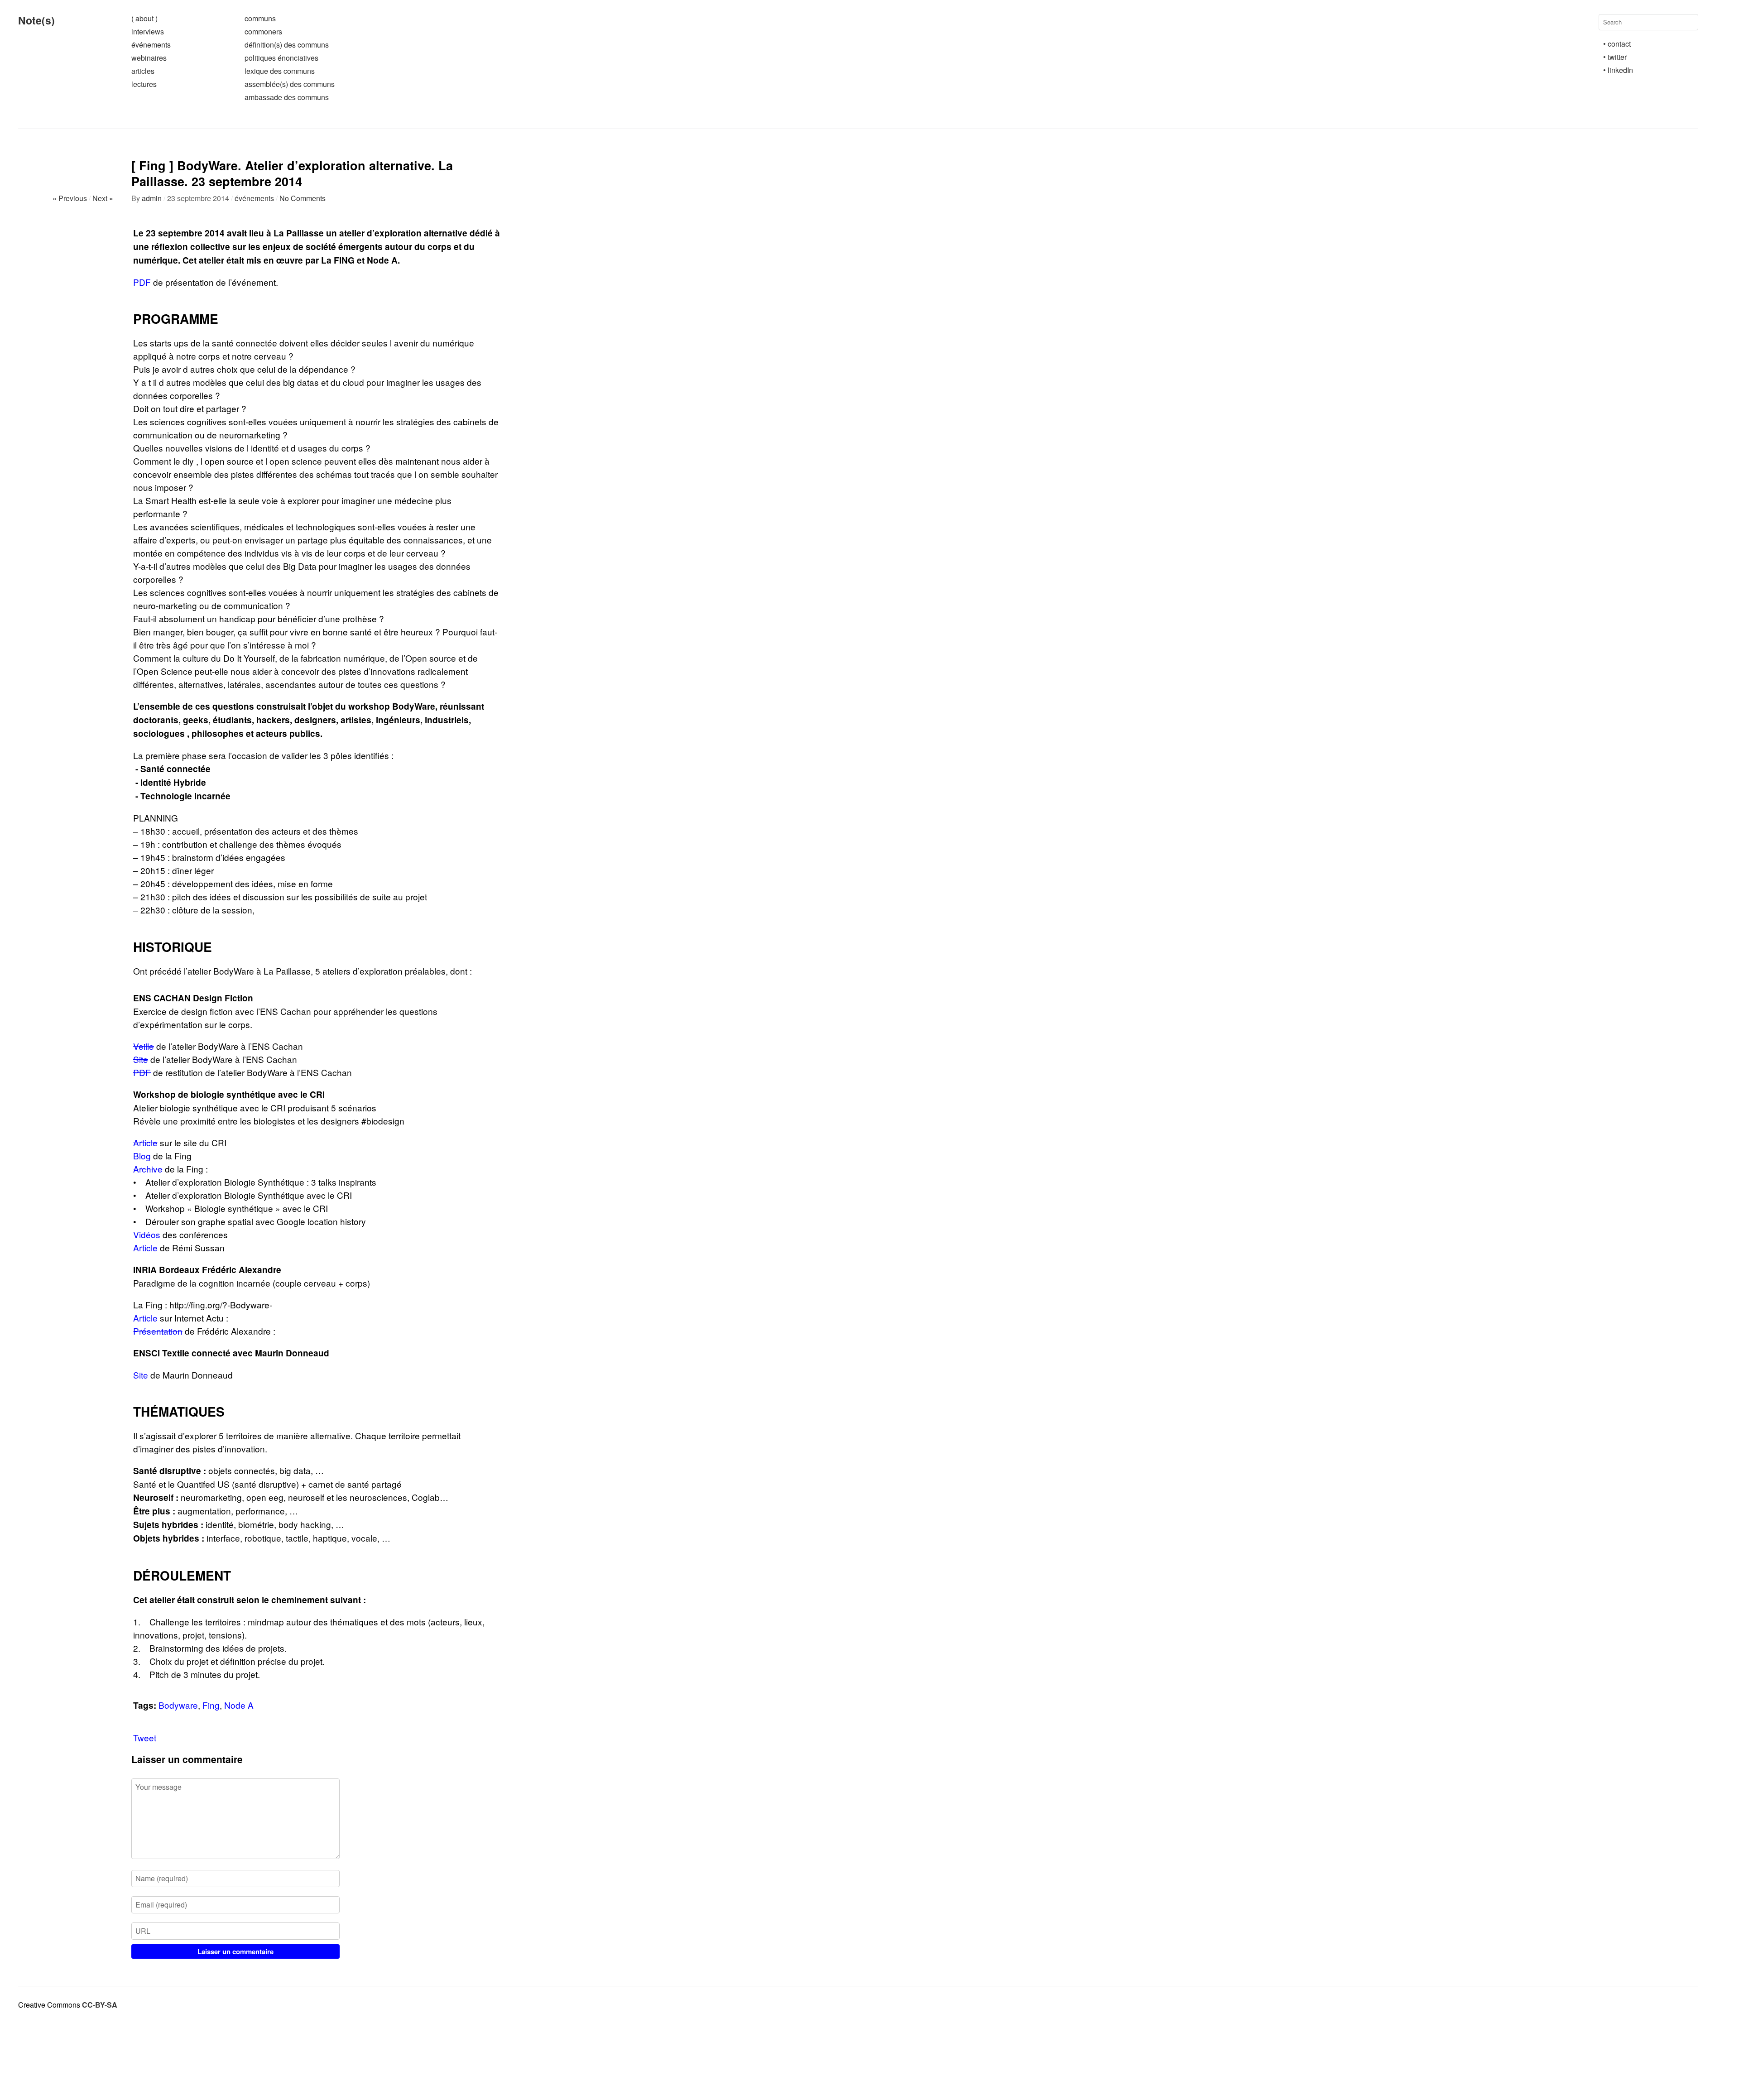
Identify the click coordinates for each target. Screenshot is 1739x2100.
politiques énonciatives (281, 58)
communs (260, 18)
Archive (148, 1169)
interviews (148, 31)
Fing (211, 1705)
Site (141, 1059)
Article (145, 1142)
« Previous (70, 198)
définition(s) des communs (287, 45)
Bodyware (178, 1705)
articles (143, 71)
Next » (103, 198)
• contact (1617, 44)
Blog (142, 1156)
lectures (144, 84)
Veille (144, 1046)
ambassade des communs (287, 97)
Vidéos (147, 1234)
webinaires (149, 58)
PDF (142, 282)
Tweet (145, 1737)
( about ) (144, 18)
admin (152, 198)
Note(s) (36, 20)
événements (151, 45)
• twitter (1615, 57)
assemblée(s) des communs (290, 84)
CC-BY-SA (100, 2005)
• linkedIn (1618, 70)
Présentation (158, 1331)
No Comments (303, 198)
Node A (239, 1705)
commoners (263, 31)
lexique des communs (280, 71)
